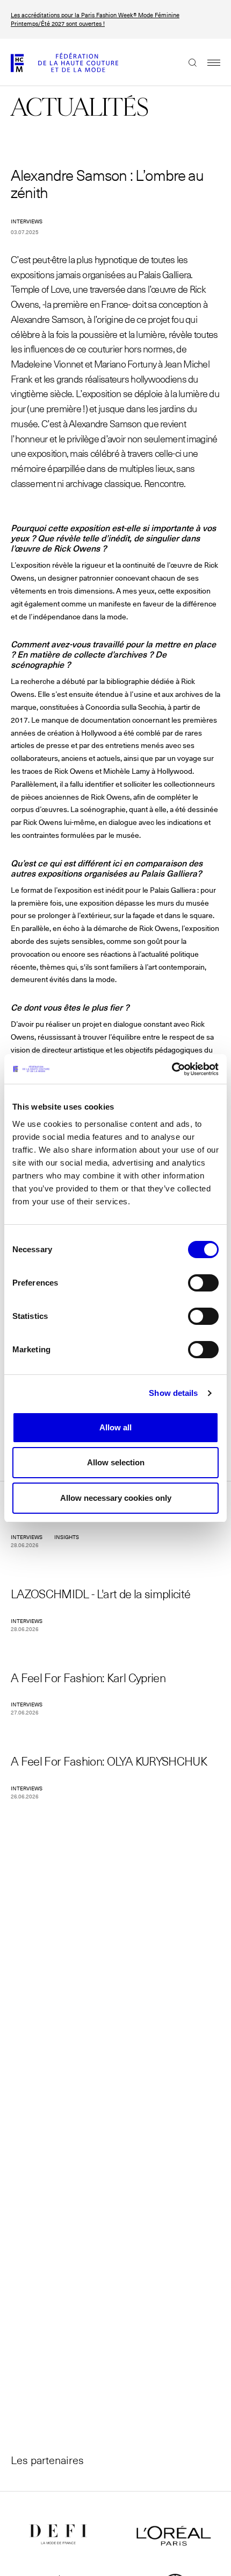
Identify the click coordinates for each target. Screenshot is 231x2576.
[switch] (203, 1283)
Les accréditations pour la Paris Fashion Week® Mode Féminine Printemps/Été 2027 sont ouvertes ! (95, 19)
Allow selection (116, 1462)
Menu (208, 62)
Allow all (115, 1427)
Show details (173, 1393)
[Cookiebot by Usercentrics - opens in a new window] (172, 1069)
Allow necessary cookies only (116, 1498)
